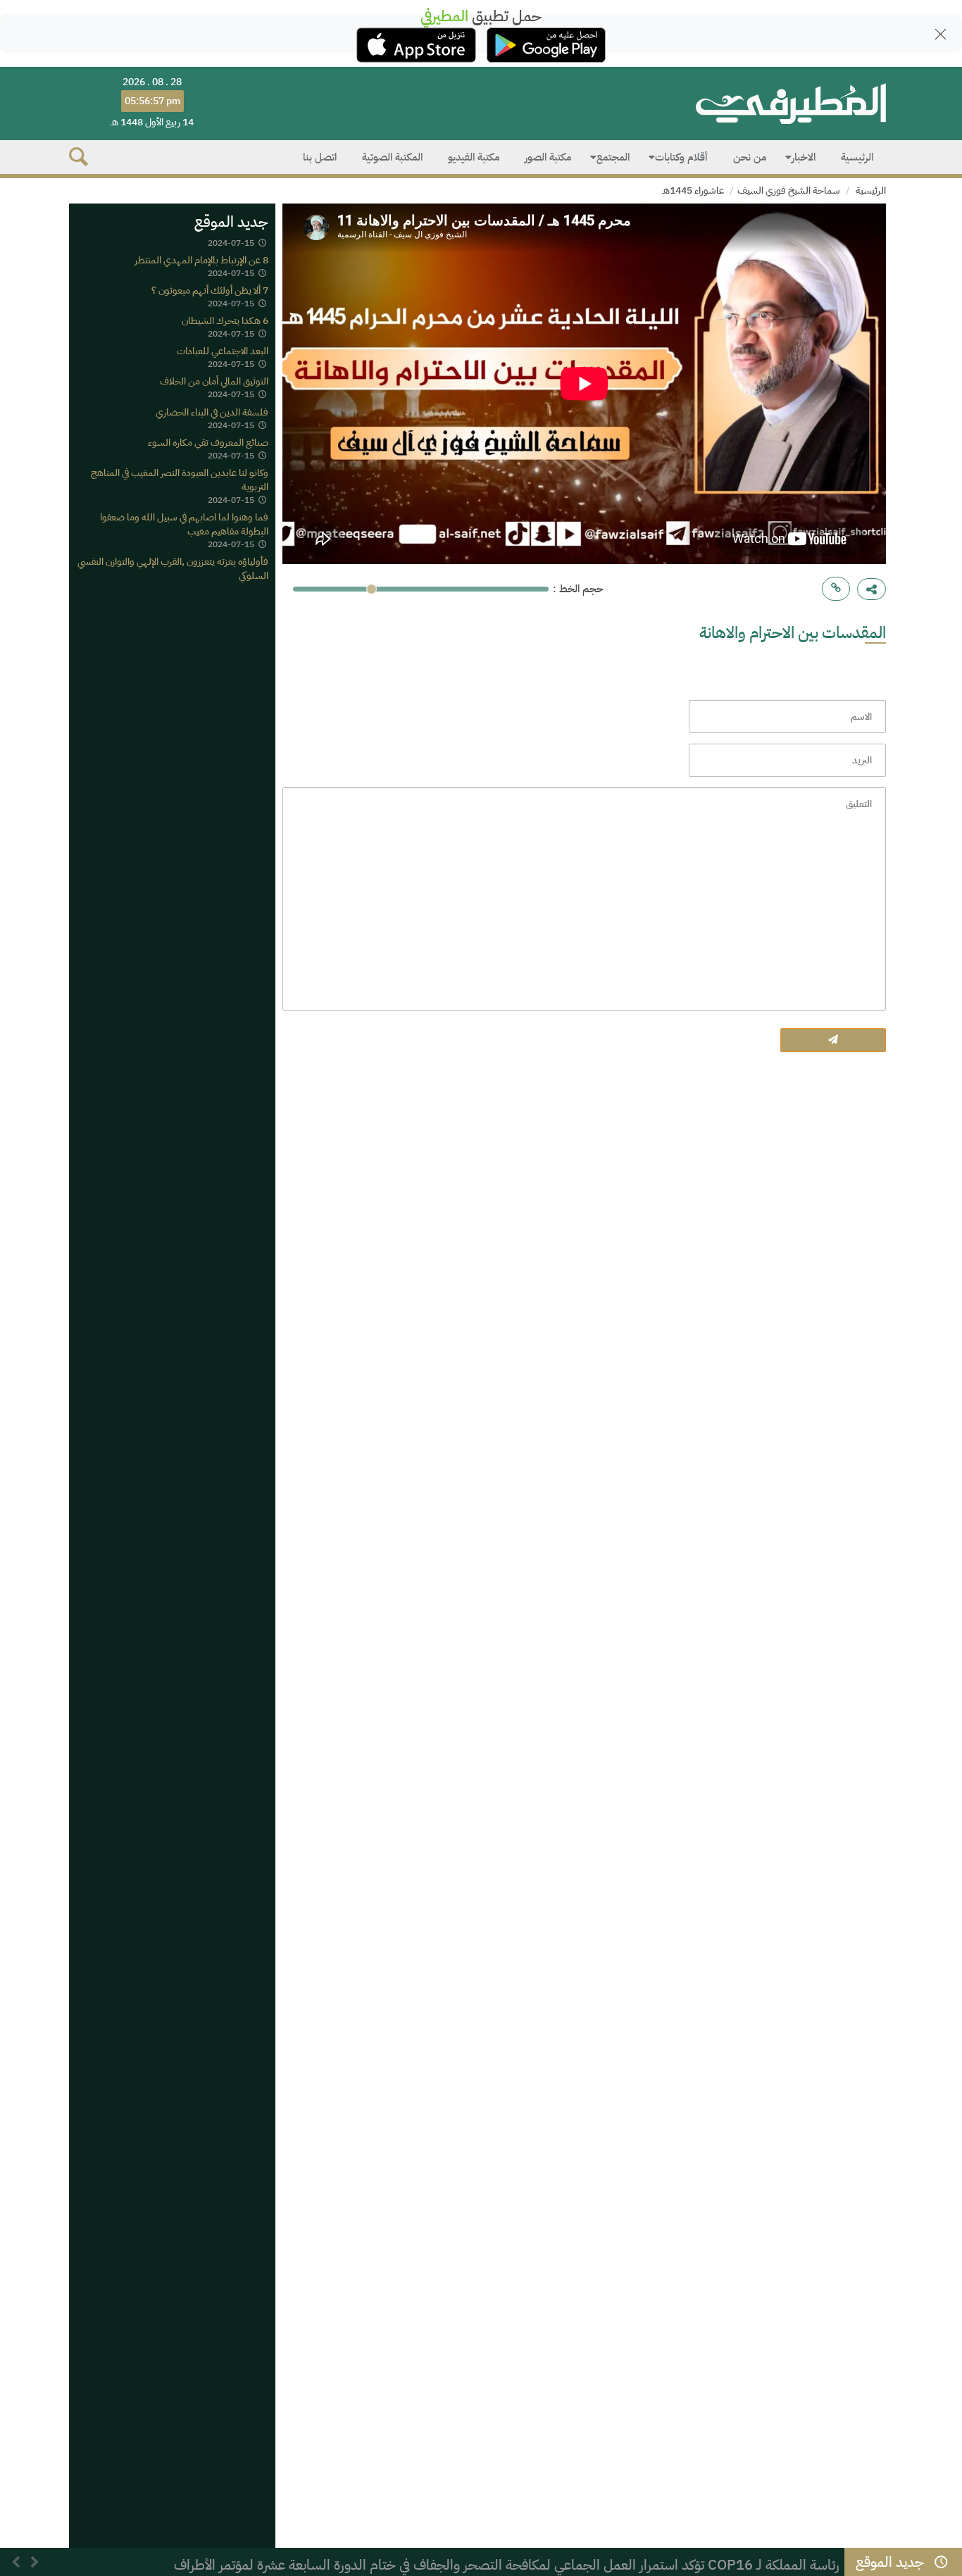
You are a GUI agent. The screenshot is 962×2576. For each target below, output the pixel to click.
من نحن (750, 157)
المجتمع (613, 157)
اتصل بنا (320, 157)
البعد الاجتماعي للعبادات (223, 352)
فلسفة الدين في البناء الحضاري (212, 412)
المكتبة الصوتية (392, 157)
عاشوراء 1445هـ (693, 190)
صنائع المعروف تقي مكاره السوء (208, 443)
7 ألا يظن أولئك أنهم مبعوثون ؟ (210, 290)
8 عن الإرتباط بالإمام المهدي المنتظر (201, 260)
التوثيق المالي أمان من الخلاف (214, 382)
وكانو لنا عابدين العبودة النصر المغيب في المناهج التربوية (180, 480)
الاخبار (804, 157)
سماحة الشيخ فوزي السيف (789, 190)
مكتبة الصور (548, 157)
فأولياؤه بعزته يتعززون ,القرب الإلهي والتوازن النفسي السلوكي (173, 569)
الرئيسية (857, 157)
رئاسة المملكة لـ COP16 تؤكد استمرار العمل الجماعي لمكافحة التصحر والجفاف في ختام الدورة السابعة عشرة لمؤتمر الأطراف (507, 2565)
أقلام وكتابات (681, 157)
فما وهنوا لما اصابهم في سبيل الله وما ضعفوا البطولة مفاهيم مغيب (184, 524)
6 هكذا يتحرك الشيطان (225, 321)
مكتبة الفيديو (474, 157)
